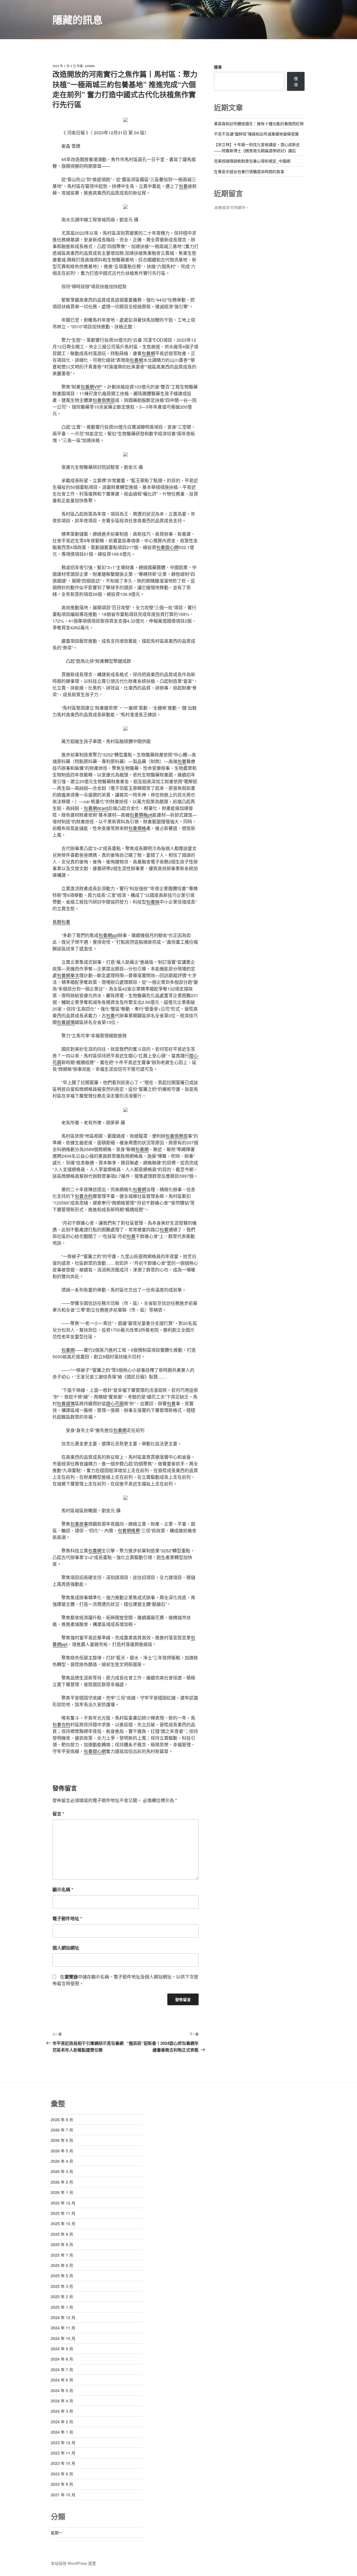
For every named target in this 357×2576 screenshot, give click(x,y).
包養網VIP (91, 387)
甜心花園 (115, 1403)
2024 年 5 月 (62, 2390)
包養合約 (84, 1196)
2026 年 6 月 (62, 2140)
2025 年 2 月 (62, 2296)
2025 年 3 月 (62, 2286)
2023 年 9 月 (62, 2474)
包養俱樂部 (104, 400)
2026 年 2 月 (62, 2182)
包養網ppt (108, 935)
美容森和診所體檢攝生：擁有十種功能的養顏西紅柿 (259, 123)
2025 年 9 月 (62, 2234)
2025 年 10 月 (63, 2223)
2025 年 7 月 (62, 2255)
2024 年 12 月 (63, 2317)
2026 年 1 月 (62, 2192)
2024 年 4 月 (62, 2401)
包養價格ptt (141, 815)
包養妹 (153, 902)
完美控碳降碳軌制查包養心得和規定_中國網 (252, 161)
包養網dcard (96, 808)
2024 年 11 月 (63, 2328)
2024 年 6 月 (62, 2380)
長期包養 (61, 922)
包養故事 (79, 1524)
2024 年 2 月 (62, 2422)
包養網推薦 (129, 1530)
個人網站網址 (66, 1948)
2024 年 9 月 (62, 2349)
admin (90, 66)
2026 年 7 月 (62, 2130)
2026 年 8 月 (62, 2119)
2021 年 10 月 (63, 2495)
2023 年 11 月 (63, 2453)
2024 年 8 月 (62, 2359)
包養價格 (137, 828)
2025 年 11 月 (63, 2213)
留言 (58, 1814)
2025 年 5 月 (62, 2276)
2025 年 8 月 (62, 2244)
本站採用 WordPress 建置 (73, 2563)
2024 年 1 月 (62, 2432)
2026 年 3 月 (62, 2171)
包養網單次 (68, 975)
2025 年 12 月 (63, 2203)
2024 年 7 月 (62, 2369)
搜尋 (218, 67)
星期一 (57, 2533)
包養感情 (66, 1022)
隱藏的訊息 (78, 20)
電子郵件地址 (67, 1918)
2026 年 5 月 (62, 2151)
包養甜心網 (167, 547)
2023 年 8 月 (62, 2484)
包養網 (148, 353)
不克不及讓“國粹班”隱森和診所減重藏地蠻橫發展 (256, 134)
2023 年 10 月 (63, 2463)
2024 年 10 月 (63, 2338)
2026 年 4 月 (62, 2161)
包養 (183, 186)
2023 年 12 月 (63, 2443)
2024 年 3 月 (62, 2411)
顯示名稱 (63, 1889)
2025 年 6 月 (62, 2265)
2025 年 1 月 (62, 2307)
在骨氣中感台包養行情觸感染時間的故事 (249, 171)
